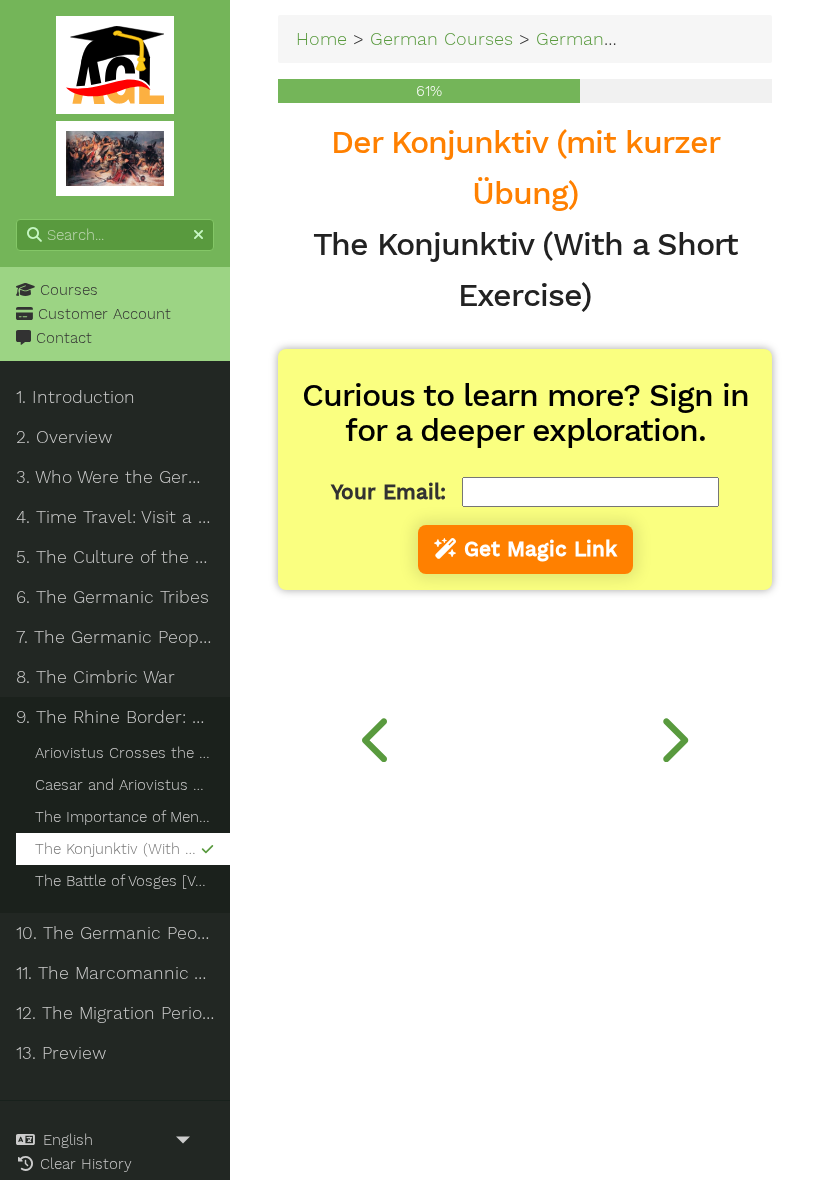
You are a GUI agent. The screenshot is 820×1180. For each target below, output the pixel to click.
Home (321, 38)
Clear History (83, 1164)
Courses (66, 290)
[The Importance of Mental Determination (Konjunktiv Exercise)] (377, 735)
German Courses (441, 38)
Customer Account (102, 314)
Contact (61, 338)
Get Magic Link (537, 549)
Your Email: (388, 492)
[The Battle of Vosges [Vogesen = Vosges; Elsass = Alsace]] (672, 735)
